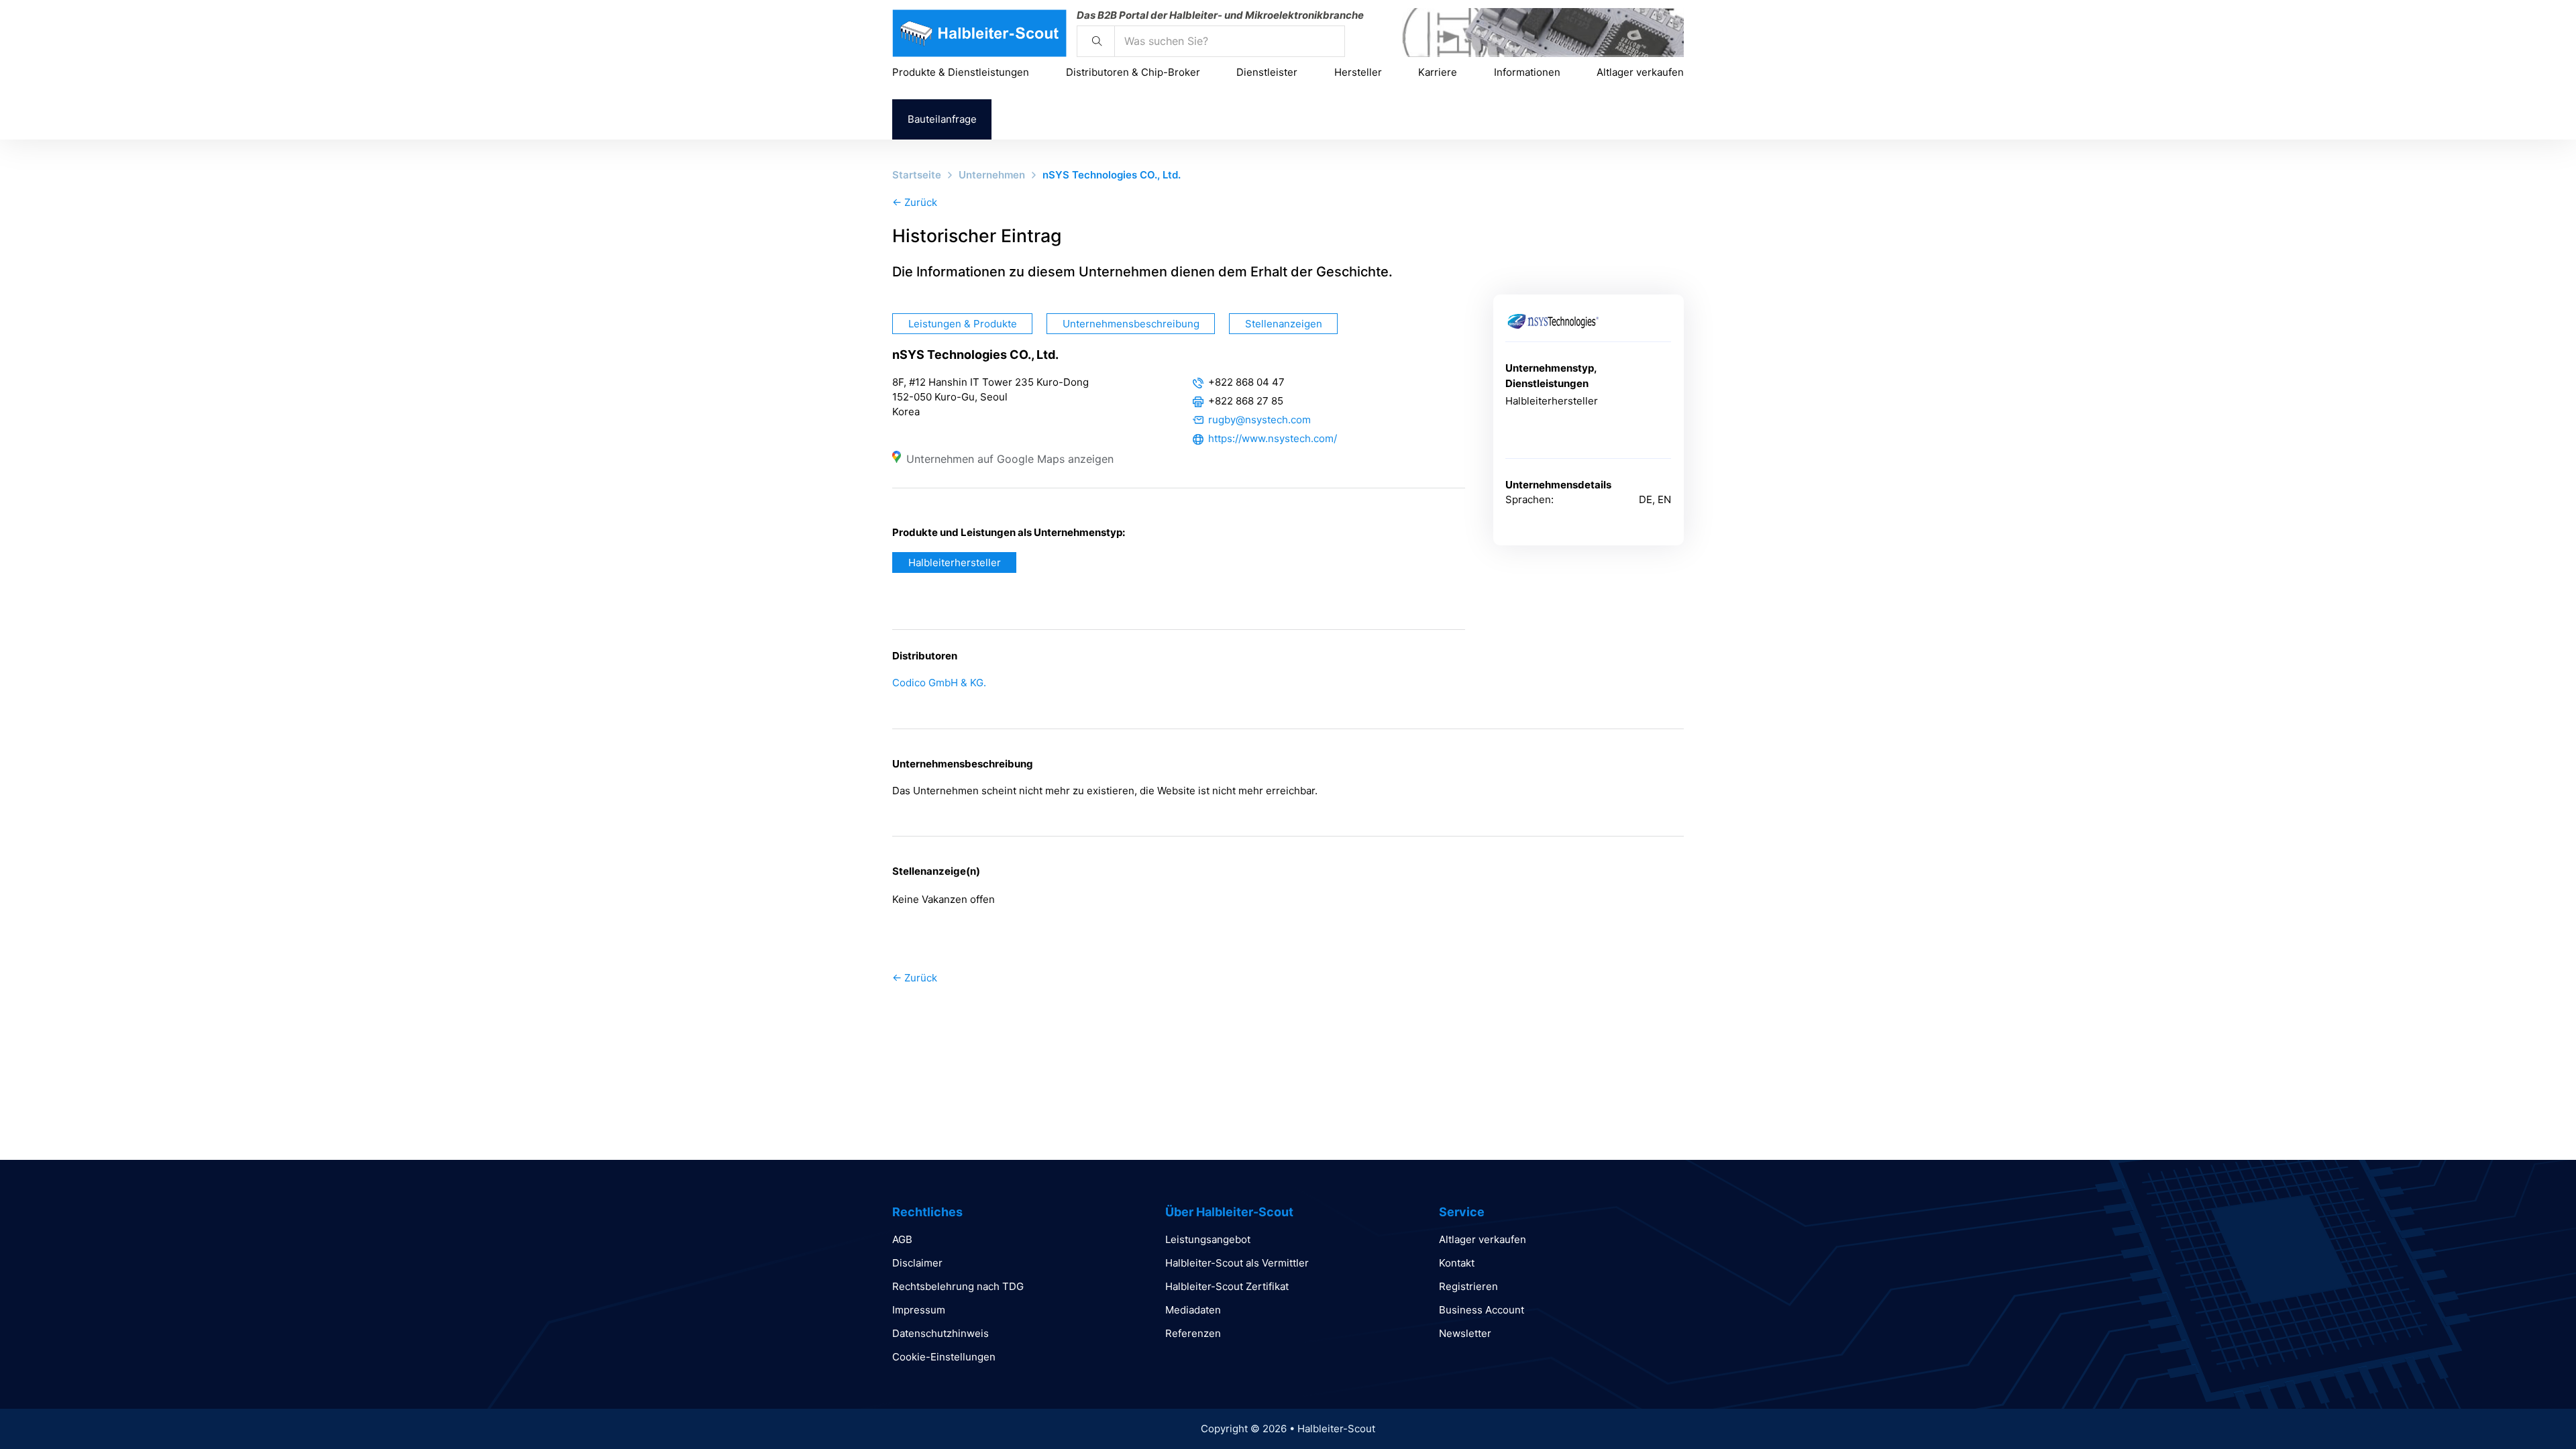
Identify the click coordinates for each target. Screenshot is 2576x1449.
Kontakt (1457, 1263)
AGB (902, 1239)
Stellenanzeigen (1284, 324)
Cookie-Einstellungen (944, 1357)
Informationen (1527, 72)
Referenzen (1193, 1333)
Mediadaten (1193, 1310)
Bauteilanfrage (942, 119)
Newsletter (1465, 1333)
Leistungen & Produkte (963, 324)
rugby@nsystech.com (1259, 420)
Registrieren (1468, 1286)
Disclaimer (917, 1263)
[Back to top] (2529, 1409)
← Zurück (915, 202)
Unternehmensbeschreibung (1131, 324)
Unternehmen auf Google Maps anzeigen (1010, 459)
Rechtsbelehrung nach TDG (958, 1286)
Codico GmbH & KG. (939, 683)
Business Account (1482, 1310)
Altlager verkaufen (1640, 72)
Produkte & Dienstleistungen (961, 72)
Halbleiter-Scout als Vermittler (1237, 1263)
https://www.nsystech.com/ (1273, 438)
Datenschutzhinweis (941, 1333)
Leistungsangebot (1208, 1239)
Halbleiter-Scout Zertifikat (1227, 1286)
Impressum (919, 1310)
